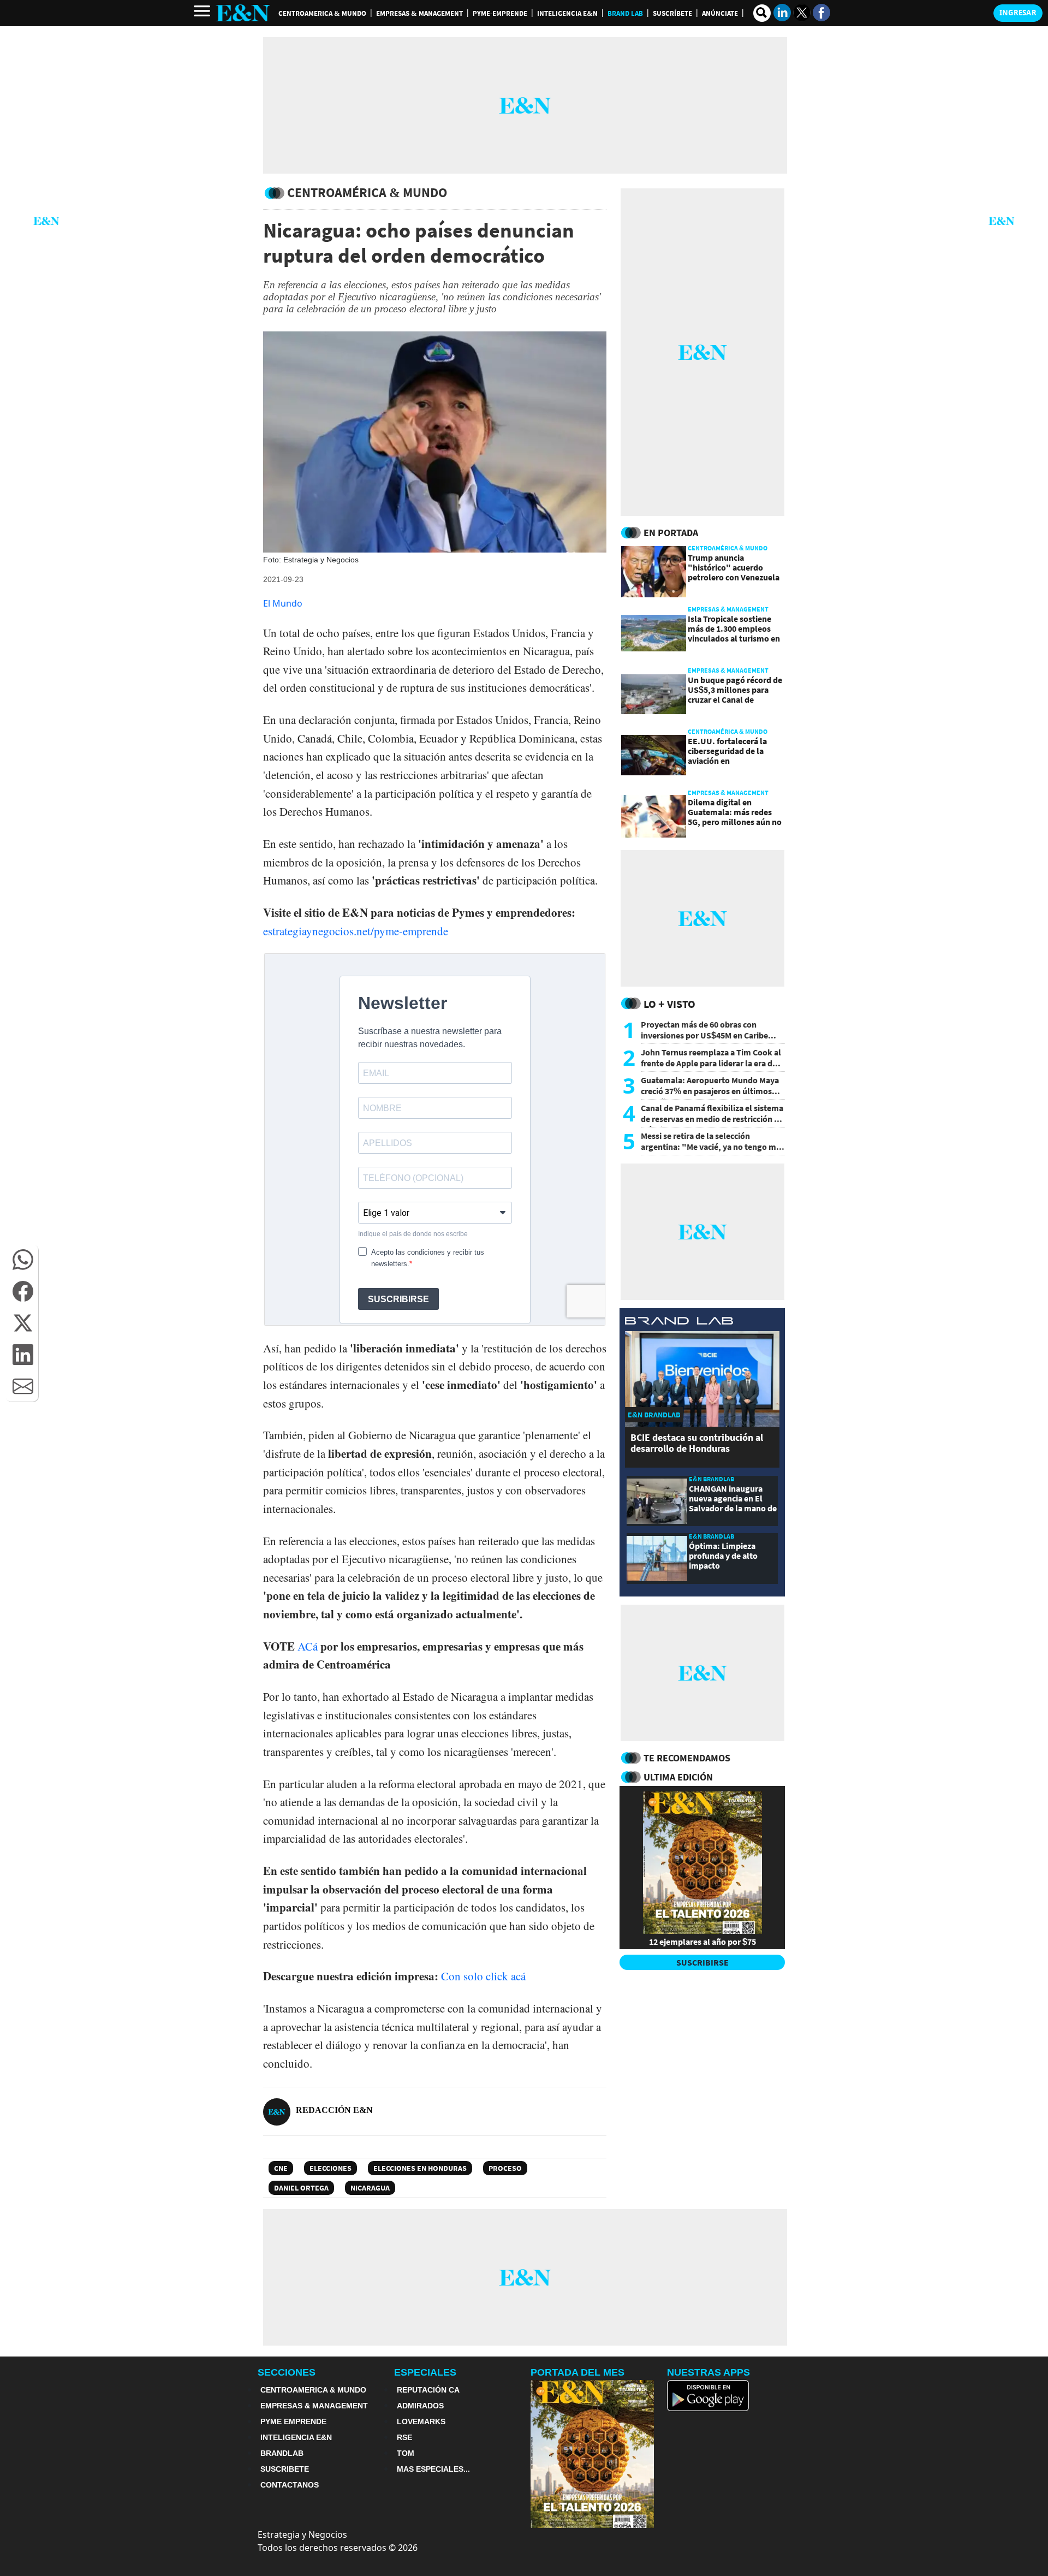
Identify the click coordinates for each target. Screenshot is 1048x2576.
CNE (281, 2168)
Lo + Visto (669, 1004)
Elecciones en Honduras (420, 2168)
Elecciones (331, 2168)
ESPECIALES (425, 2372)
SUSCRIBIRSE (702, 1962)
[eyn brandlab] (679, 1322)
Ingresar (1018, 13)
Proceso (505, 2168)
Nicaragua (370, 2188)
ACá (308, 1646)
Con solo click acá (483, 1976)
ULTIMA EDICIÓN (678, 1777)
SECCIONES (287, 2372)
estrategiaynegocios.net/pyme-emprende (356, 931)
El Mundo (283, 603)
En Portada (671, 533)
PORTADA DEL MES (577, 2372)
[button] (23, 1260)
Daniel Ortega (301, 2188)
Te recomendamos (687, 1758)
